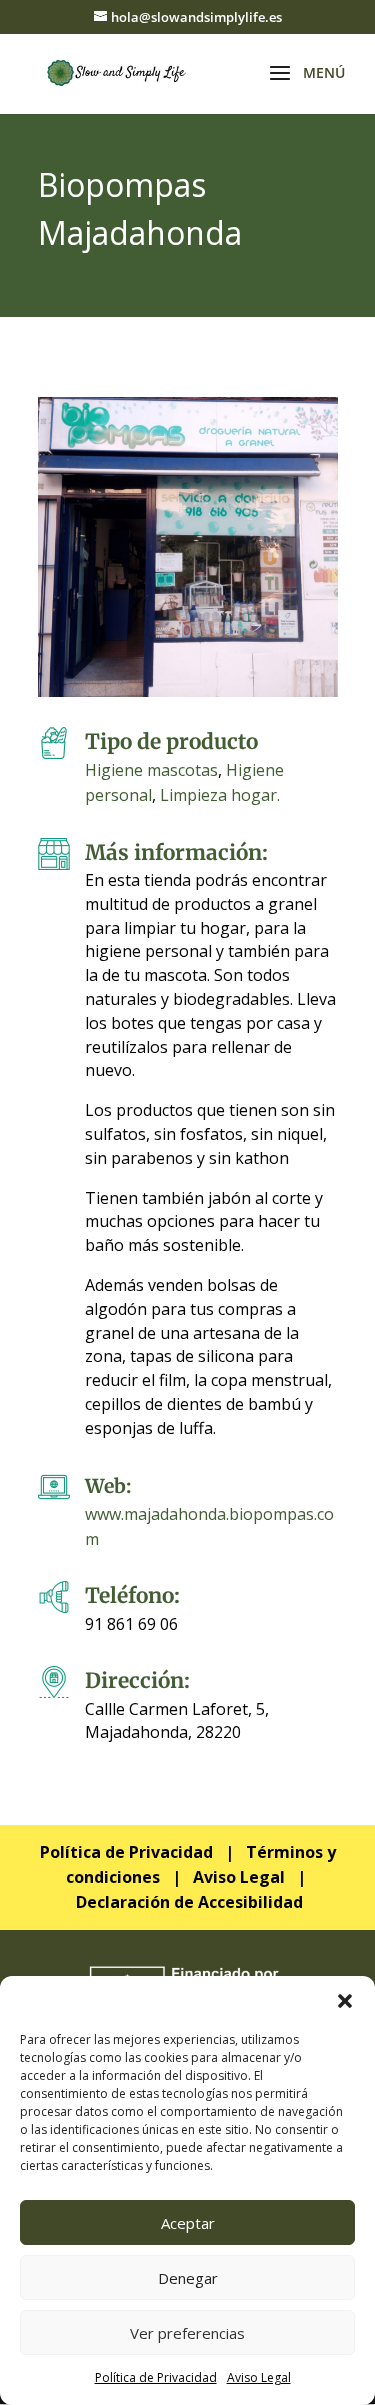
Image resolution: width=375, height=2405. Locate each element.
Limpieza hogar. (220, 795)
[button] (345, 2001)
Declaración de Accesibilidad (189, 1902)
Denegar (188, 2278)
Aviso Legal (259, 2377)
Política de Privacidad (156, 2377)
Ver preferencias (187, 2333)
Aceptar (188, 2223)
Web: (108, 1486)
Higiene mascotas (151, 770)
